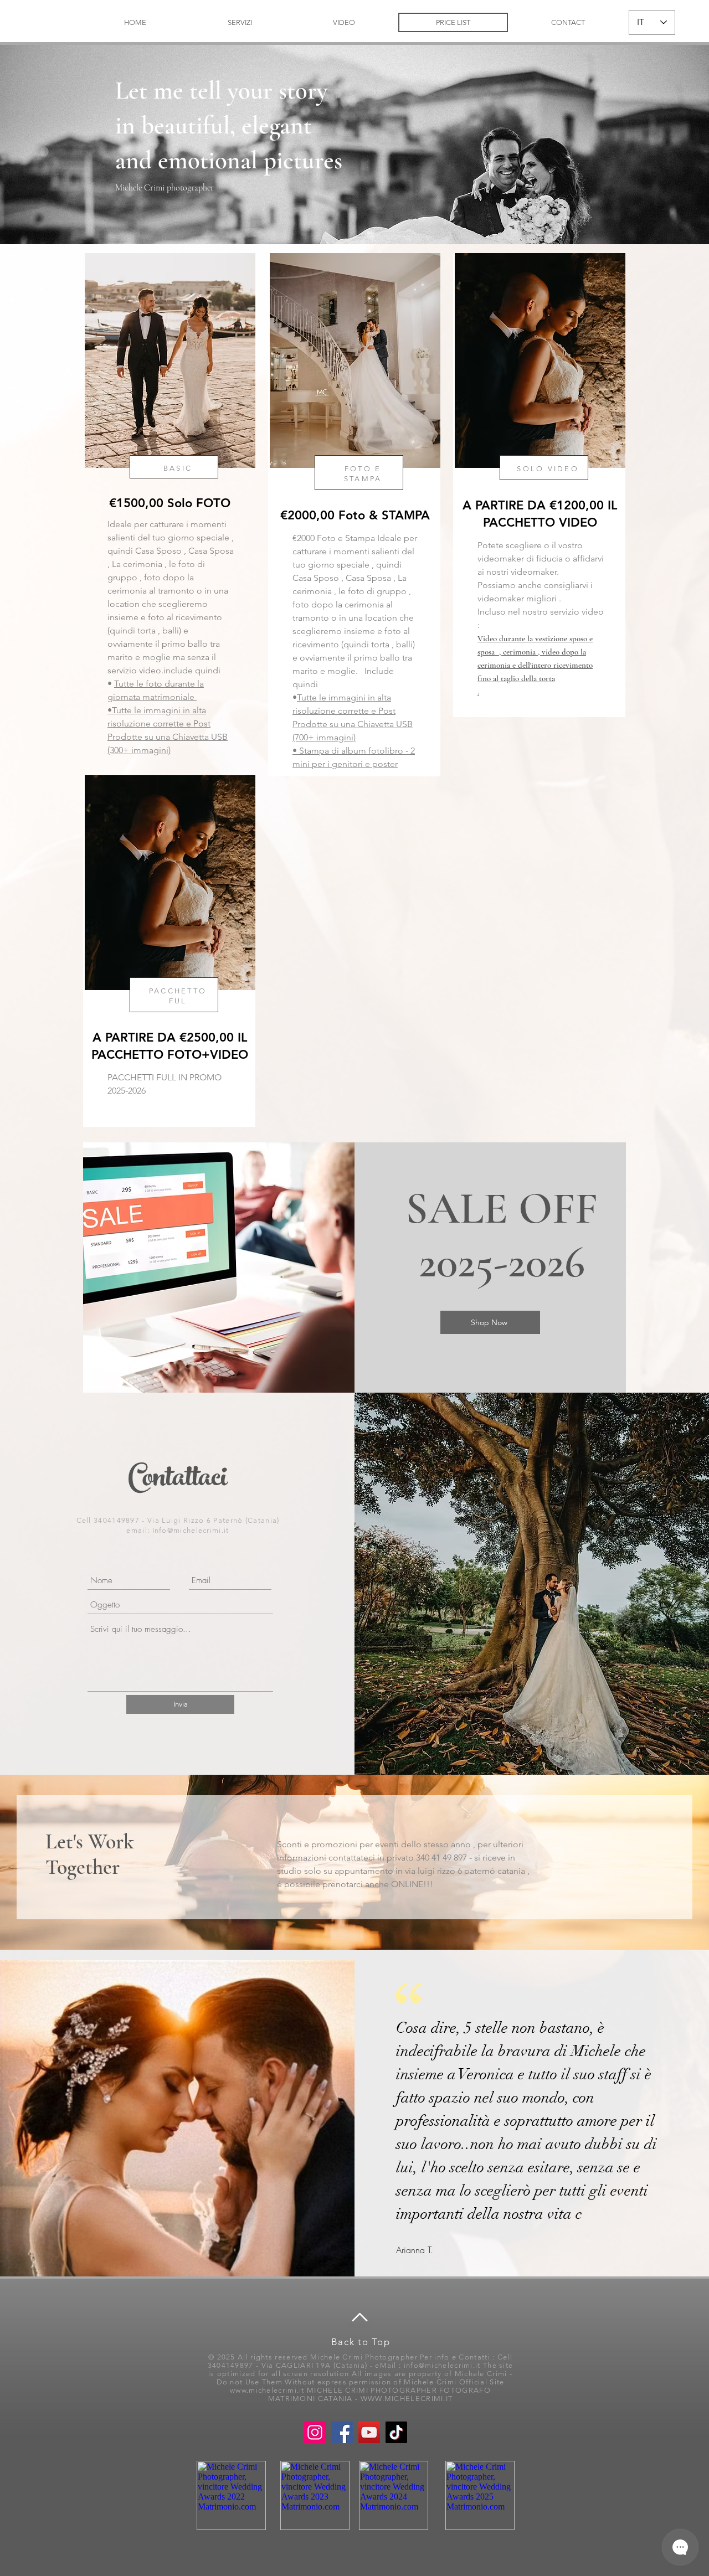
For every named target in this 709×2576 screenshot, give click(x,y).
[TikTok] (396, 2432)
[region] (169, 508)
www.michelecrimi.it (267, 2390)
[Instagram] (315, 2432)
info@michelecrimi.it (442, 2365)
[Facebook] (342, 2432)
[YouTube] (369, 2432)
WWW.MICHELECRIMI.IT (407, 2399)
